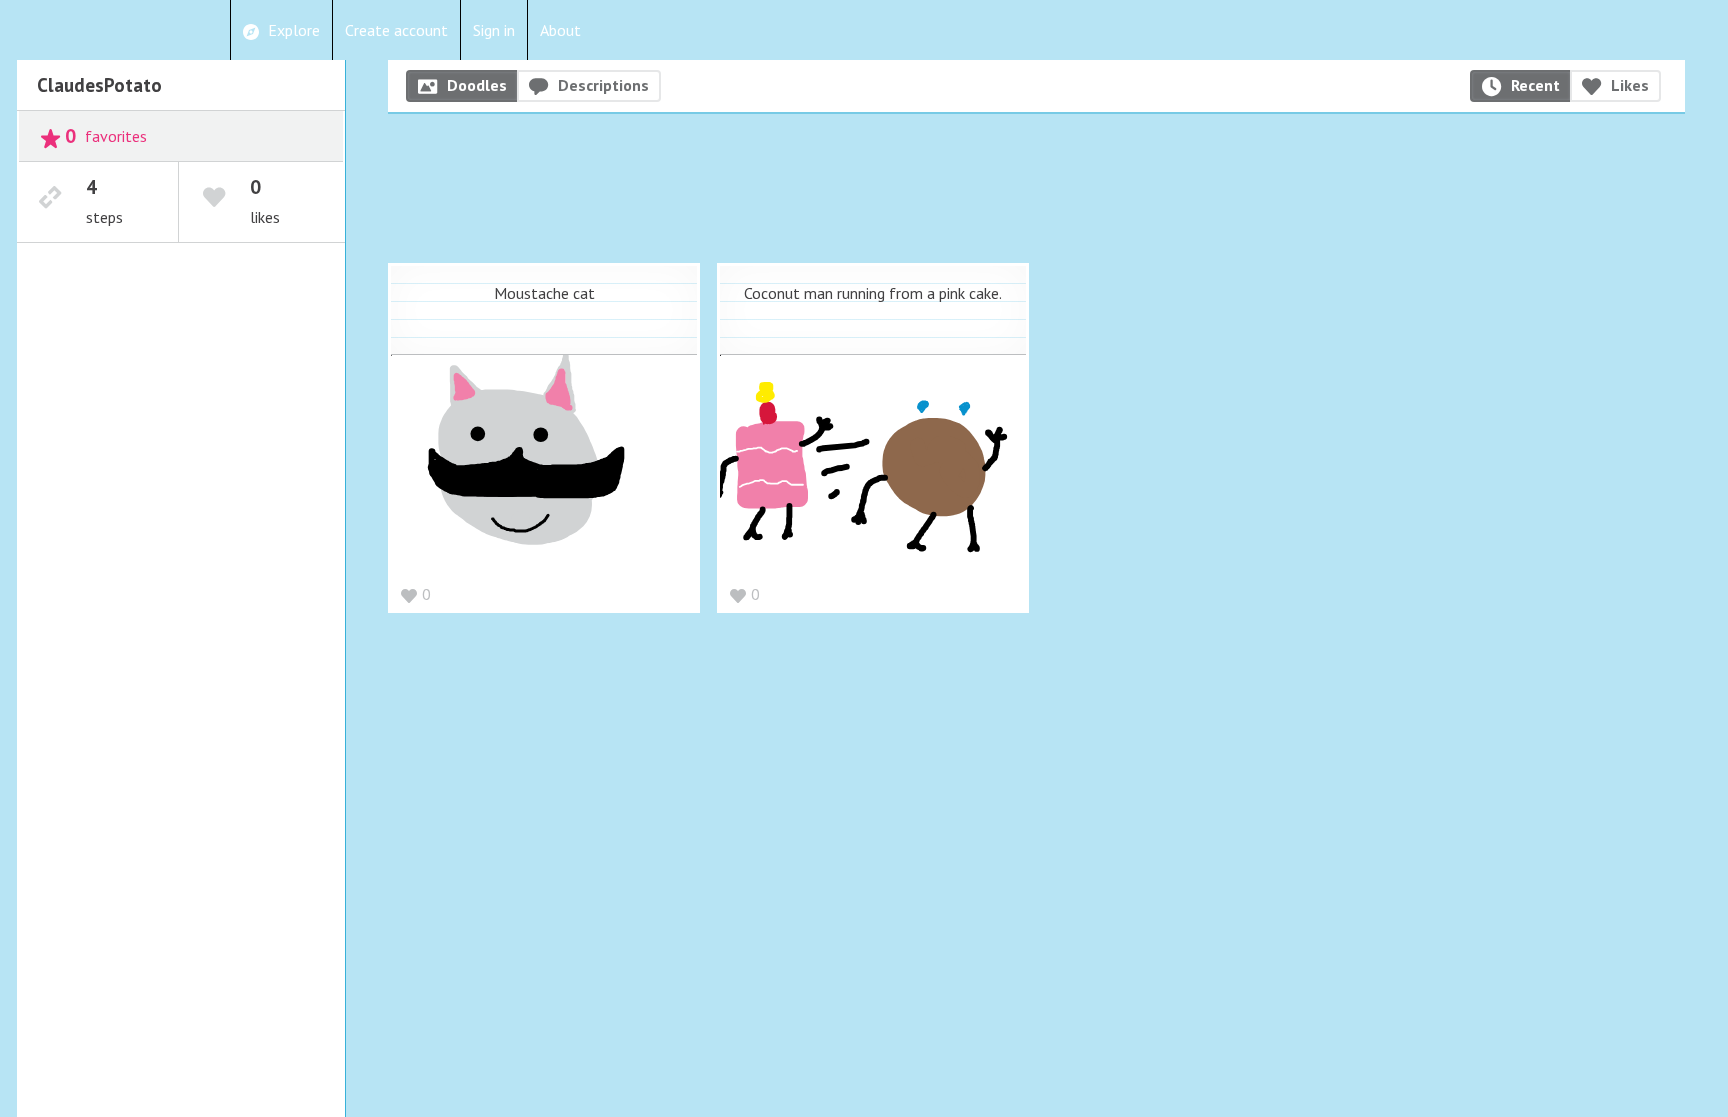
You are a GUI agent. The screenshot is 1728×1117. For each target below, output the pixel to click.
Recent (1535, 85)
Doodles (477, 85)
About (560, 30)
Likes (1630, 85)
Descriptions (603, 85)
